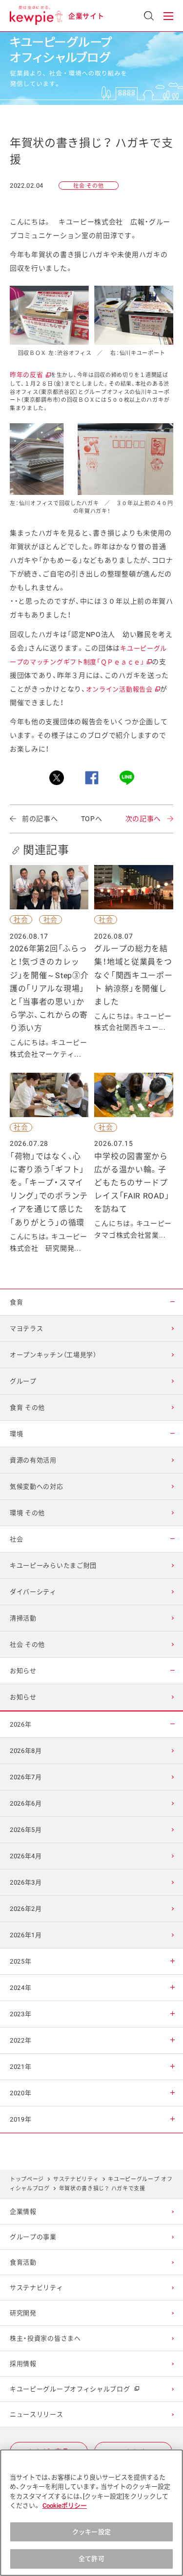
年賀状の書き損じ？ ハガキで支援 (102, 2189)
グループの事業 (33, 2237)
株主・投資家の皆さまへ (45, 2338)
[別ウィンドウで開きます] (57, 778)
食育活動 (23, 2262)
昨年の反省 (30, 375)
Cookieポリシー (65, 2506)
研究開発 (23, 2313)
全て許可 (91, 2559)
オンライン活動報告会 (123, 689)
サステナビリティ (76, 2179)
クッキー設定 (91, 2532)
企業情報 (23, 2212)
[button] (168, 16)
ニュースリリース (37, 2414)
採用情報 (23, 2364)
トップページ (27, 2179)
